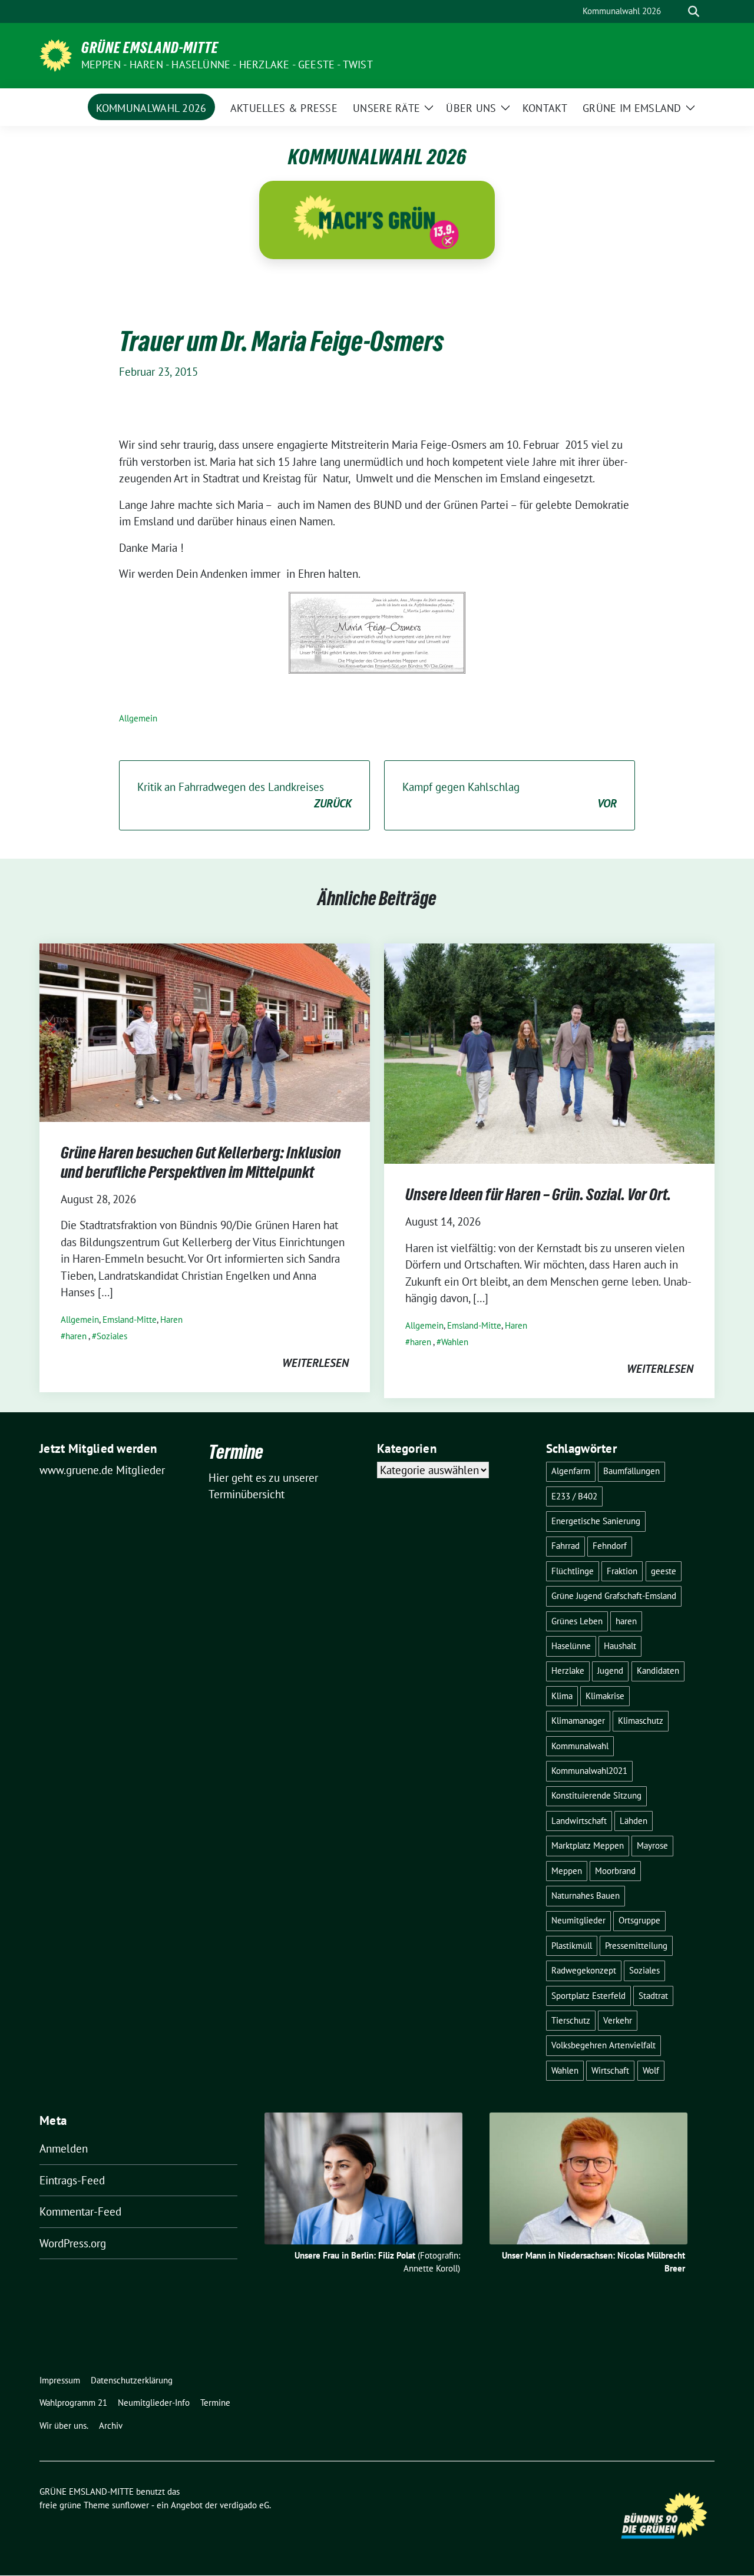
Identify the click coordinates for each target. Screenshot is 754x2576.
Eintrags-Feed (72, 2180)
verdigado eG (244, 2505)
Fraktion (622, 1571)
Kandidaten (658, 1671)
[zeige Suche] (694, 11)
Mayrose (652, 1845)
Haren (171, 1320)
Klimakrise (605, 1696)
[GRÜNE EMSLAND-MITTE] (56, 54)
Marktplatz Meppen (588, 1845)
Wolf (651, 2070)
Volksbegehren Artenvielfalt (603, 2045)
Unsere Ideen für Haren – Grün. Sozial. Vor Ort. (538, 1194)
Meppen (567, 1871)
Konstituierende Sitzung (596, 1795)
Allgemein (138, 718)
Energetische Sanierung (596, 1521)
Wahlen (455, 1342)
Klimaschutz (641, 1721)
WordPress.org (73, 2243)
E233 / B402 (574, 1496)
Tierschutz (571, 2020)
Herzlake (568, 1671)
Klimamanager (578, 1721)
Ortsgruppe (639, 1920)
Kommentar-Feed (80, 2211)
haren (76, 1336)
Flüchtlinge (573, 1571)
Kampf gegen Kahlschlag (510, 795)
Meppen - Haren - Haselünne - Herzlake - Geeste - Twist (227, 64)
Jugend (610, 1671)
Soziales (112, 1336)
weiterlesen (315, 1363)
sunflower (130, 2505)
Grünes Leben (577, 1621)
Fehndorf (610, 1546)
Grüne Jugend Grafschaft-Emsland (614, 1596)
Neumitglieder (578, 1920)
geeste (664, 1571)
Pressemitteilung (636, 1946)
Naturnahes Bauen (586, 1895)
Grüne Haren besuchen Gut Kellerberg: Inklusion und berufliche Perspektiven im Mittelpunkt (201, 1162)
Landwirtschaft (579, 1821)
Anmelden (64, 2148)
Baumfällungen (631, 1471)
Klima (562, 1696)
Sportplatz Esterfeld (588, 1996)
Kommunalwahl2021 (589, 1771)
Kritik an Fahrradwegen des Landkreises (244, 795)
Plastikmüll (572, 1946)
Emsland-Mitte (130, 1320)
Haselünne (571, 1646)
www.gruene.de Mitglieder (102, 1470)
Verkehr (618, 2020)
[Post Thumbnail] (205, 1031)
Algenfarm (571, 1471)
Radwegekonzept (584, 1970)
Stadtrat (653, 1996)
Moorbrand (615, 1871)
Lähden (634, 1821)
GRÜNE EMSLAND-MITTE (150, 48)
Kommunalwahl (580, 1746)
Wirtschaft (610, 2070)
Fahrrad (565, 1546)
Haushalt (620, 1646)
